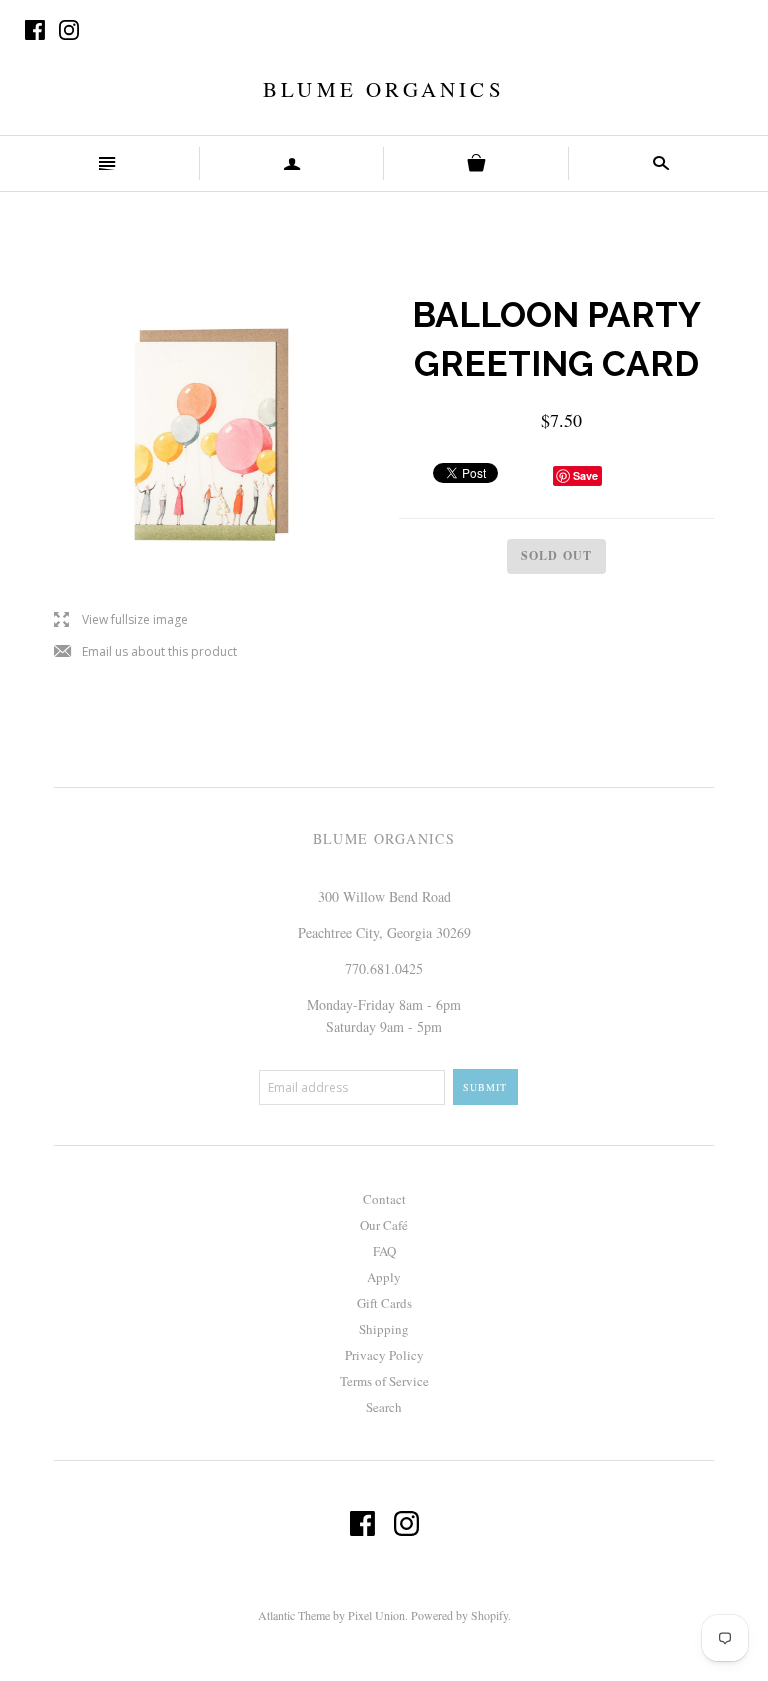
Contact (384, 1199)
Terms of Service (384, 1381)
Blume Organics (384, 89)
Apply (384, 1277)
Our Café (384, 1225)
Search (384, 1407)
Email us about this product (145, 652)
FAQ (384, 1251)
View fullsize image (121, 620)
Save (585, 475)
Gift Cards (384, 1303)
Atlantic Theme (294, 1615)
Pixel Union (376, 1615)
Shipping (384, 1329)
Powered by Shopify (459, 1615)
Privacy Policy (384, 1355)
